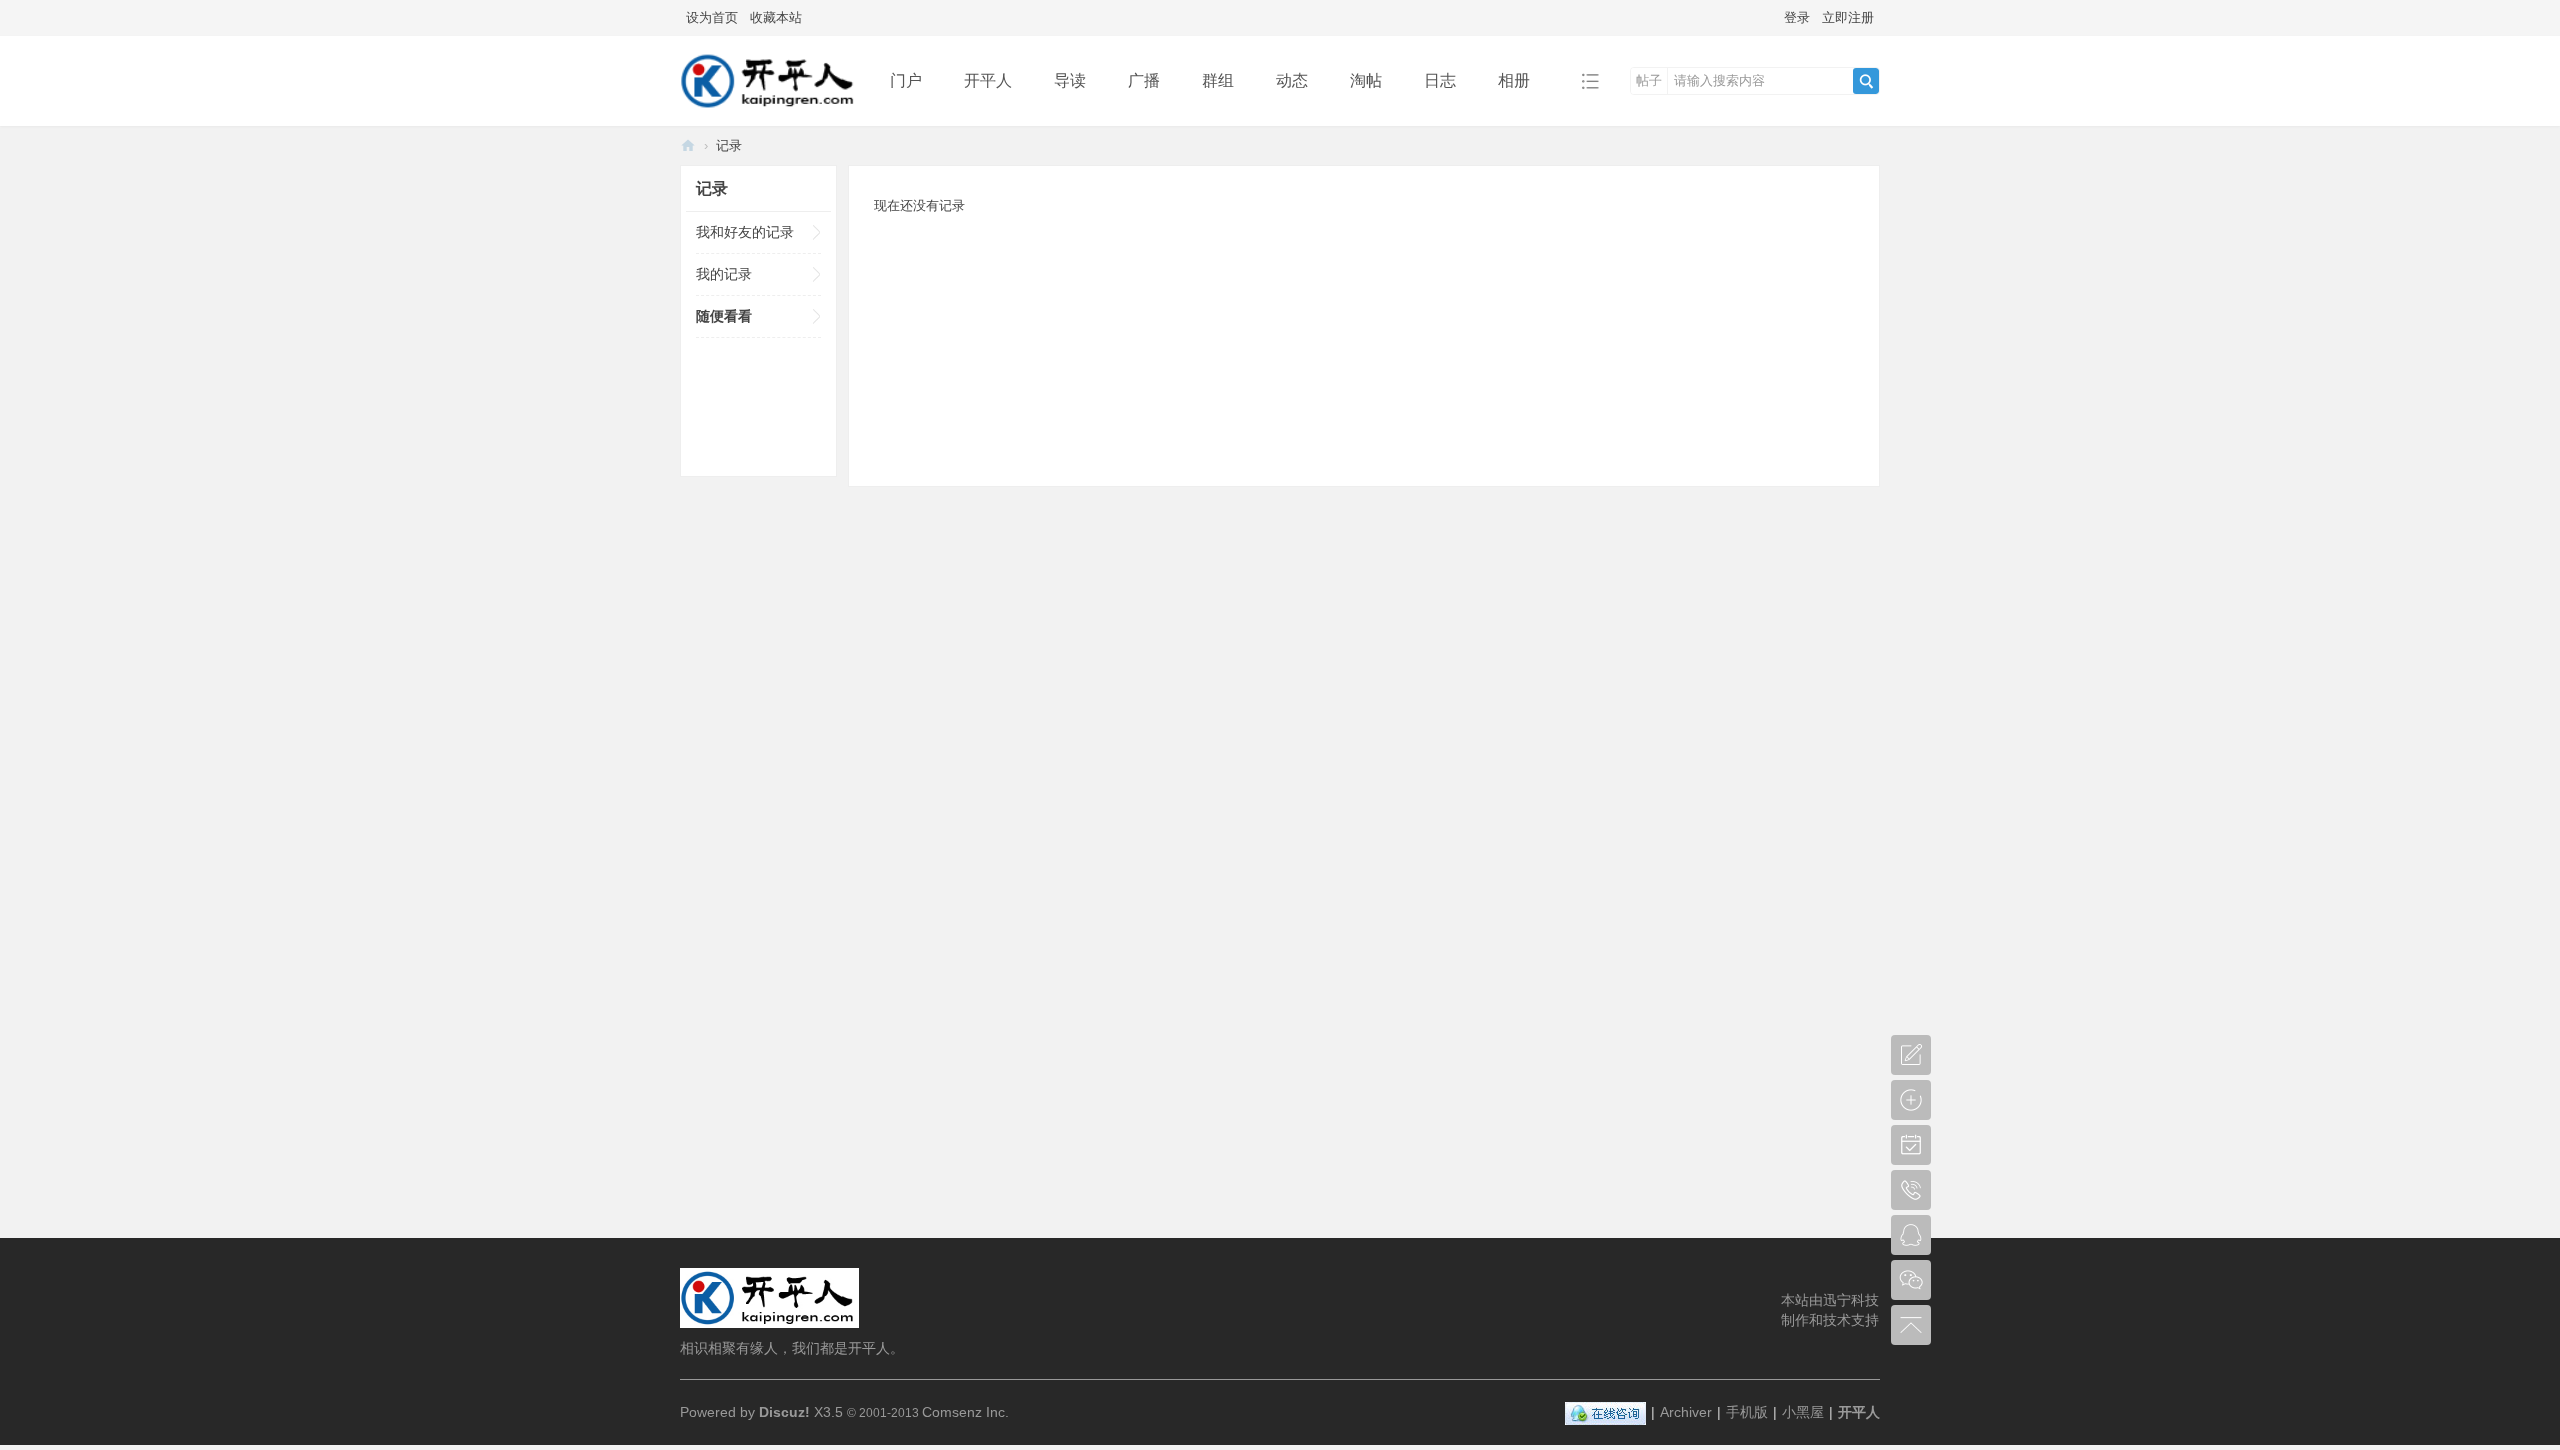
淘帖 (1366, 80)
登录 (1797, 17)
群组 (1218, 80)
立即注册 (1848, 17)
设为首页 (712, 17)
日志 (1440, 80)
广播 (1144, 80)
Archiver (1686, 1412)
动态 (1292, 80)
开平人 (988, 80)
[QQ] (1605, 1412)
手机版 (1747, 1412)
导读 (1070, 80)
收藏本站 (776, 17)
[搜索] (1866, 81)
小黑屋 (1803, 1412)
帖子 (1649, 80)
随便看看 (724, 316)
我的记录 (724, 274)
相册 (1514, 80)
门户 (906, 80)
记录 (729, 145)
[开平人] (769, 111)
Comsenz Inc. (965, 1412)
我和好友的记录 (745, 232)
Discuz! (784, 1412)
